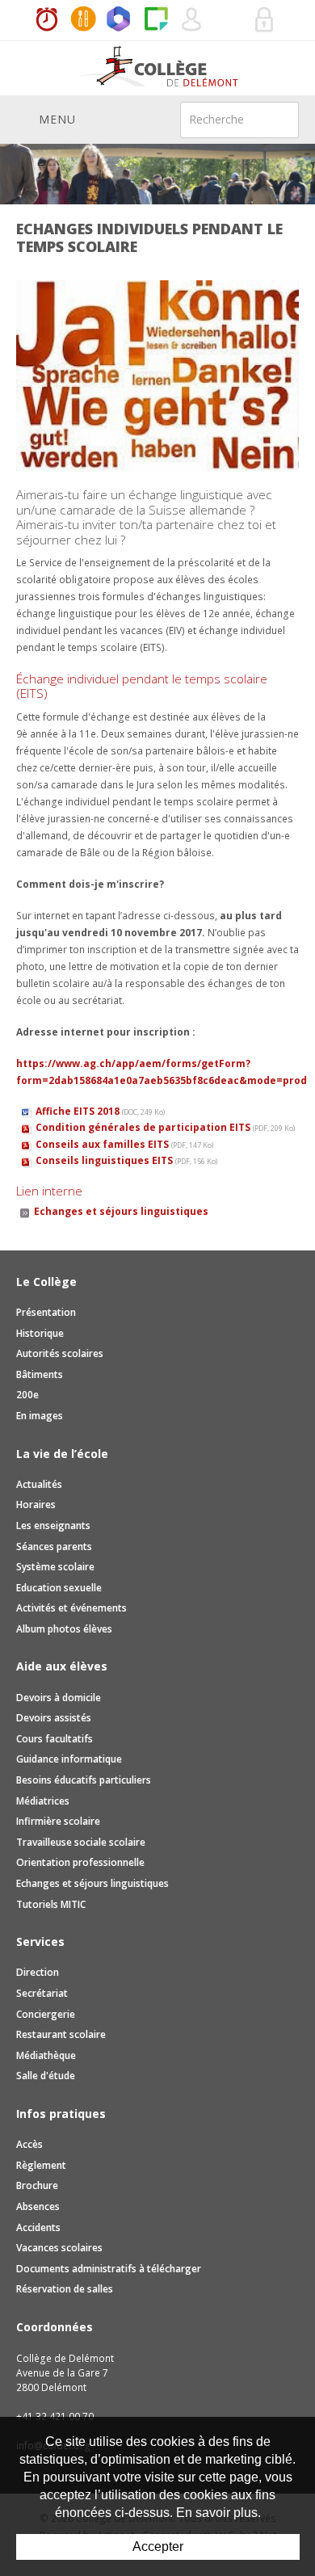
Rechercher (276, 119)
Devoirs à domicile (59, 1698)
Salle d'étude (46, 2076)
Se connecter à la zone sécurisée (265, 20)
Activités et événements (71, 1608)
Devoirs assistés (54, 1718)
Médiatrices (43, 1801)
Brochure (37, 2185)
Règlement (41, 2165)
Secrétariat (42, 1993)
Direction (38, 1972)
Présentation (46, 1312)
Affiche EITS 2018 (100, 1111)
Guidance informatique (69, 1759)
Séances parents (54, 1546)
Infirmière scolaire (58, 1821)
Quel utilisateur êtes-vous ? (192, 20)
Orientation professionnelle (80, 1862)
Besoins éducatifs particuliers (84, 1780)
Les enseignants (53, 1525)
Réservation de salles (229, 20)
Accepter (158, 2547)
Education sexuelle (59, 1588)
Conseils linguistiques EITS (126, 1160)
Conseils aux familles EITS (124, 1144)
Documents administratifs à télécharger (109, 2269)
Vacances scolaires (59, 2248)
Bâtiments (40, 1374)
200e (27, 1395)
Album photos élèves (64, 1629)
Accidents (38, 2227)
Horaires (47, 20)
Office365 (120, 20)
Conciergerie (46, 2014)
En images (40, 1416)
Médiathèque (46, 2055)
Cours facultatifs (55, 1739)
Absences (38, 2206)
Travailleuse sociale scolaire (81, 1842)
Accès (29, 2144)
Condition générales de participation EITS (165, 1127)
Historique (40, 1333)
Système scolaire (55, 1567)
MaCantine (83, 20)
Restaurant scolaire (61, 2034)
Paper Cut (156, 20)
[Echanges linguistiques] (157, 375)
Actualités (39, 1484)
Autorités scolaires (60, 1353)
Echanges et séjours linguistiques (121, 1211)
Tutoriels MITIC (51, 1904)
